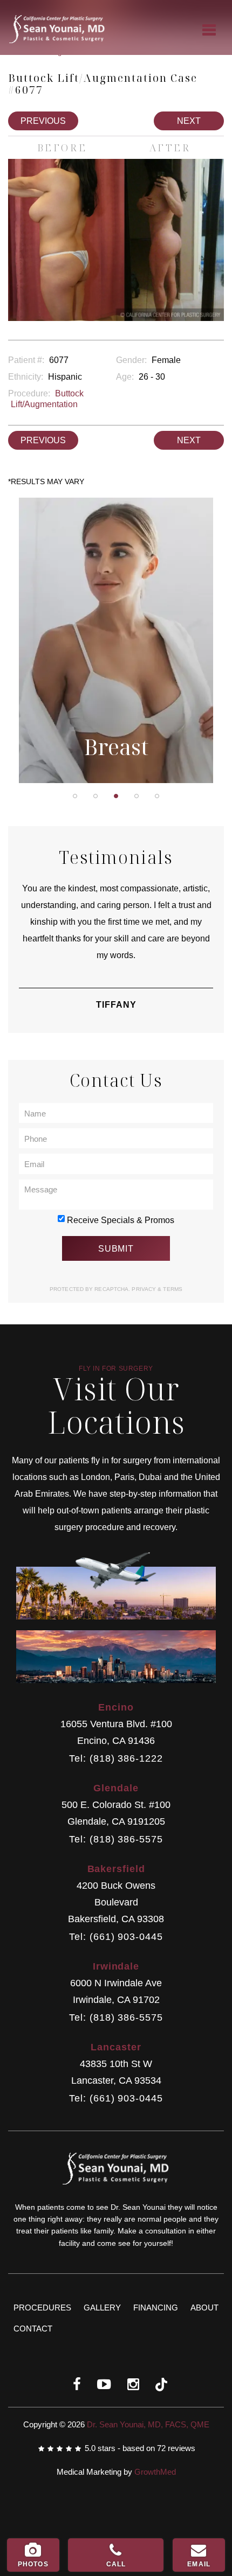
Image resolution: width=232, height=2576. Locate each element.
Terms (172, 1289)
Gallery (102, 2308)
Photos (33, 2564)
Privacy (145, 1289)
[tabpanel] (116, 640)
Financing (156, 2308)
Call (116, 2564)
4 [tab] (137, 796)
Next (189, 121)
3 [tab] (116, 796)
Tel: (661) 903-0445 (116, 1937)
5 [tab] (157, 796)
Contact (33, 2329)
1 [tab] (75, 796)
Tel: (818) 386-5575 (116, 1839)
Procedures (42, 2308)
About (204, 2308)
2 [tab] (95, 796)
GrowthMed (155, 2472)
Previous (43, 121)
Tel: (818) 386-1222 (116, 1759)
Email (199, 2564)
